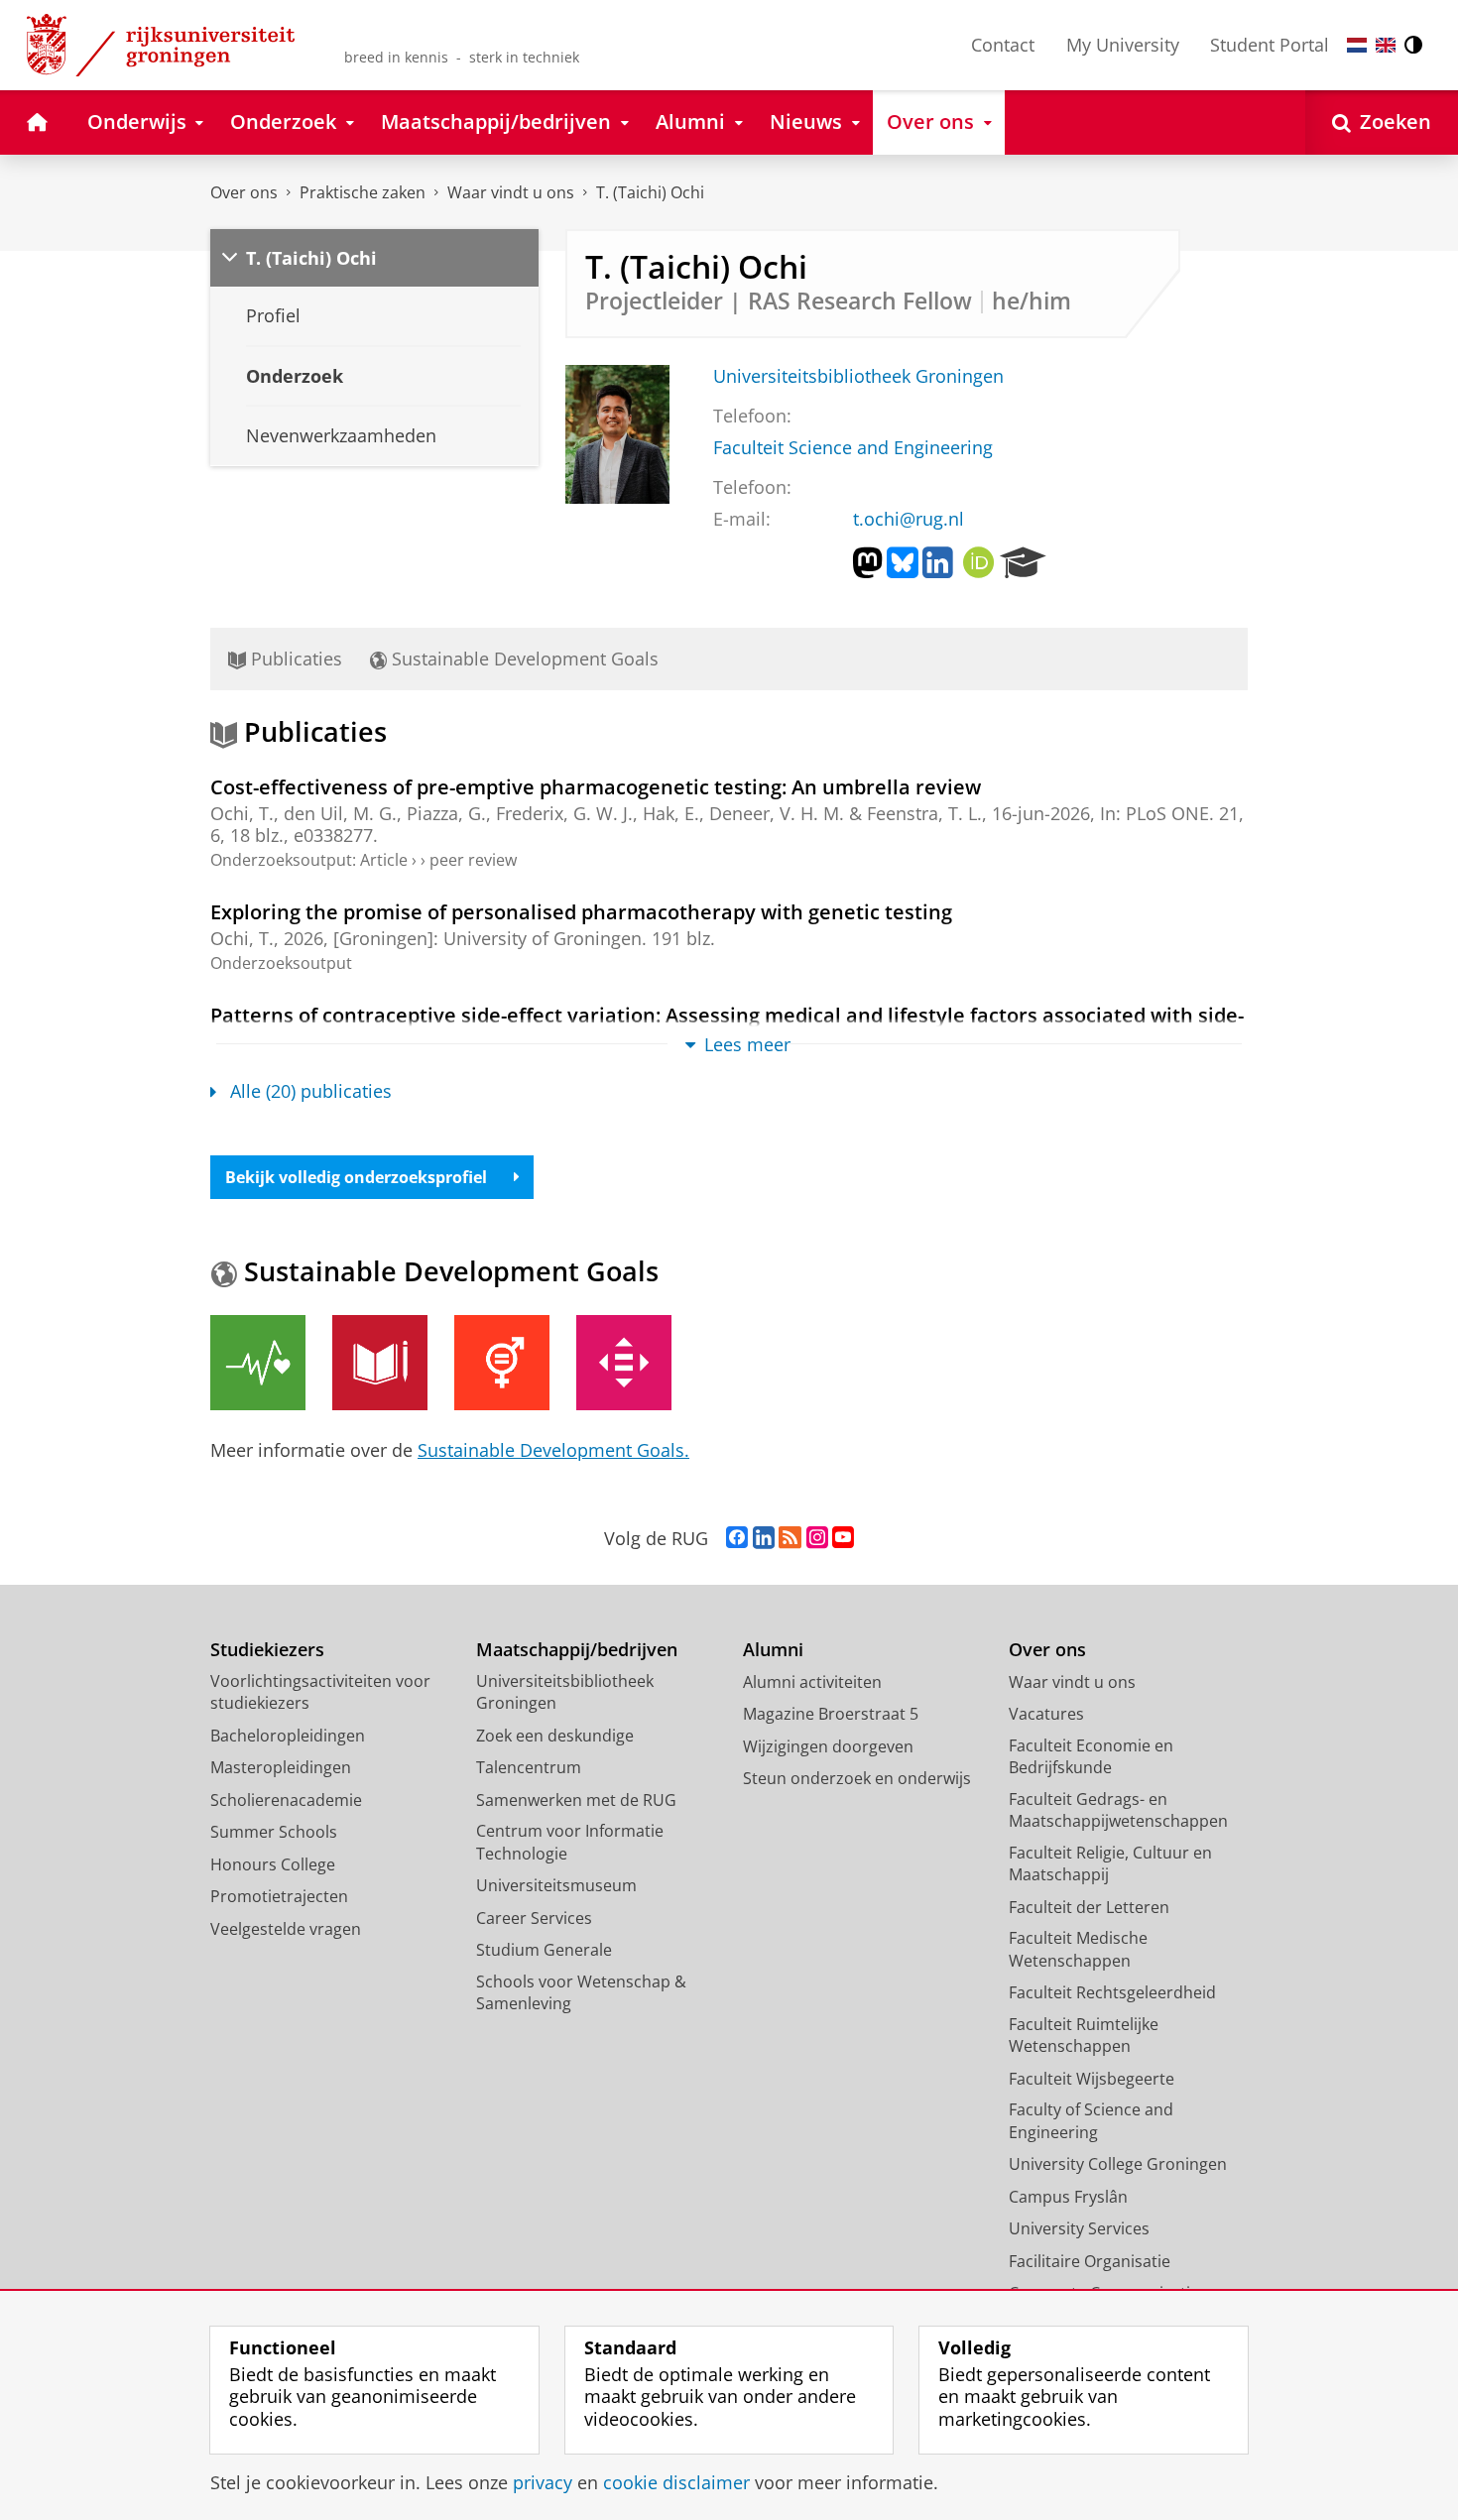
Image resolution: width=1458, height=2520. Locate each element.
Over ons (244, 192)
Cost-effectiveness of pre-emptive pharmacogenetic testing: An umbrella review (596, 787)
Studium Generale (544, 1950)
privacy (543, 2483)
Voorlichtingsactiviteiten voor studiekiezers (320, 1692)
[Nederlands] (1357, 45)
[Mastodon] (867, 563)
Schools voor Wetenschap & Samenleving (581, 1993)
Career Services (534, 1918)
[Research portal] (1023, 563)
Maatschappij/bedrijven (577, 1650)
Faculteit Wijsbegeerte (1092, 2079)
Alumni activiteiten (812, 1682)
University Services (1079, 2228)
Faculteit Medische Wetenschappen (1078, 1949)
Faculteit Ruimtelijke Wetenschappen (1084, 2036)
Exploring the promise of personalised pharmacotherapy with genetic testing (581, 912)
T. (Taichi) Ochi (650, 192)
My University (1123, 45)
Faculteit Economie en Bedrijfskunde (1091, 1757)
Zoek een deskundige (555, 1736)
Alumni (773, 1650)
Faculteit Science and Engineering (853, 448)
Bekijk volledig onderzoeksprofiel (356, 1177)
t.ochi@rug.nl (909, 519)
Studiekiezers (267, 1650)
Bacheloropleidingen (288, 1736)
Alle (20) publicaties (311, 1091)
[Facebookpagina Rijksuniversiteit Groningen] (737, 1538)
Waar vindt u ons (511, 192)
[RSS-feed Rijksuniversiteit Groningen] (790, 1538)
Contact (1003, 45)
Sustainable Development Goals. (553, 1450)
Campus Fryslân (1068, 2197)
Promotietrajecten (279, 1896)
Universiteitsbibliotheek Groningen (858, 376)
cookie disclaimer (676, 2483)
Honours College (273, 1864)
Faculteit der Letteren (1089, 1907)
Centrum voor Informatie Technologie (570, 1842)
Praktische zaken (363, 192)
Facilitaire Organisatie (1090, 2261)
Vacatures (1046, 1714)
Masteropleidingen (281, 1767)
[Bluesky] (903, 563)
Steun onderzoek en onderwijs (857, 1778)
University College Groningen (1118, 2164)
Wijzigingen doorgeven (828, 1746)
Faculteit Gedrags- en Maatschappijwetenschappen (1118, 1810)
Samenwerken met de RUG (576, 1800)
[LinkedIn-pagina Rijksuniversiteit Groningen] (764, 1538)
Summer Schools (274, 1832)
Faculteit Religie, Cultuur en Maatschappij (1110, 1864)
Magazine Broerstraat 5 (831, 1714)
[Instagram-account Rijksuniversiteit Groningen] (817, 1538)
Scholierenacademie (286, 1800)
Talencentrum (529, 1767)
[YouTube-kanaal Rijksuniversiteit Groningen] (843, 1538)
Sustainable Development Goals (523, 659)
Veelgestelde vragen (286, 1929)
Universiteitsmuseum (556, 1885)
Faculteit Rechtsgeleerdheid (1112, 1992)
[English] (1386, 45)
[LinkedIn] (938, 563)
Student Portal (1270, 45)
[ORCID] (979, 563)
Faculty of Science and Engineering (1091, 2121)
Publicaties (294, 659)
